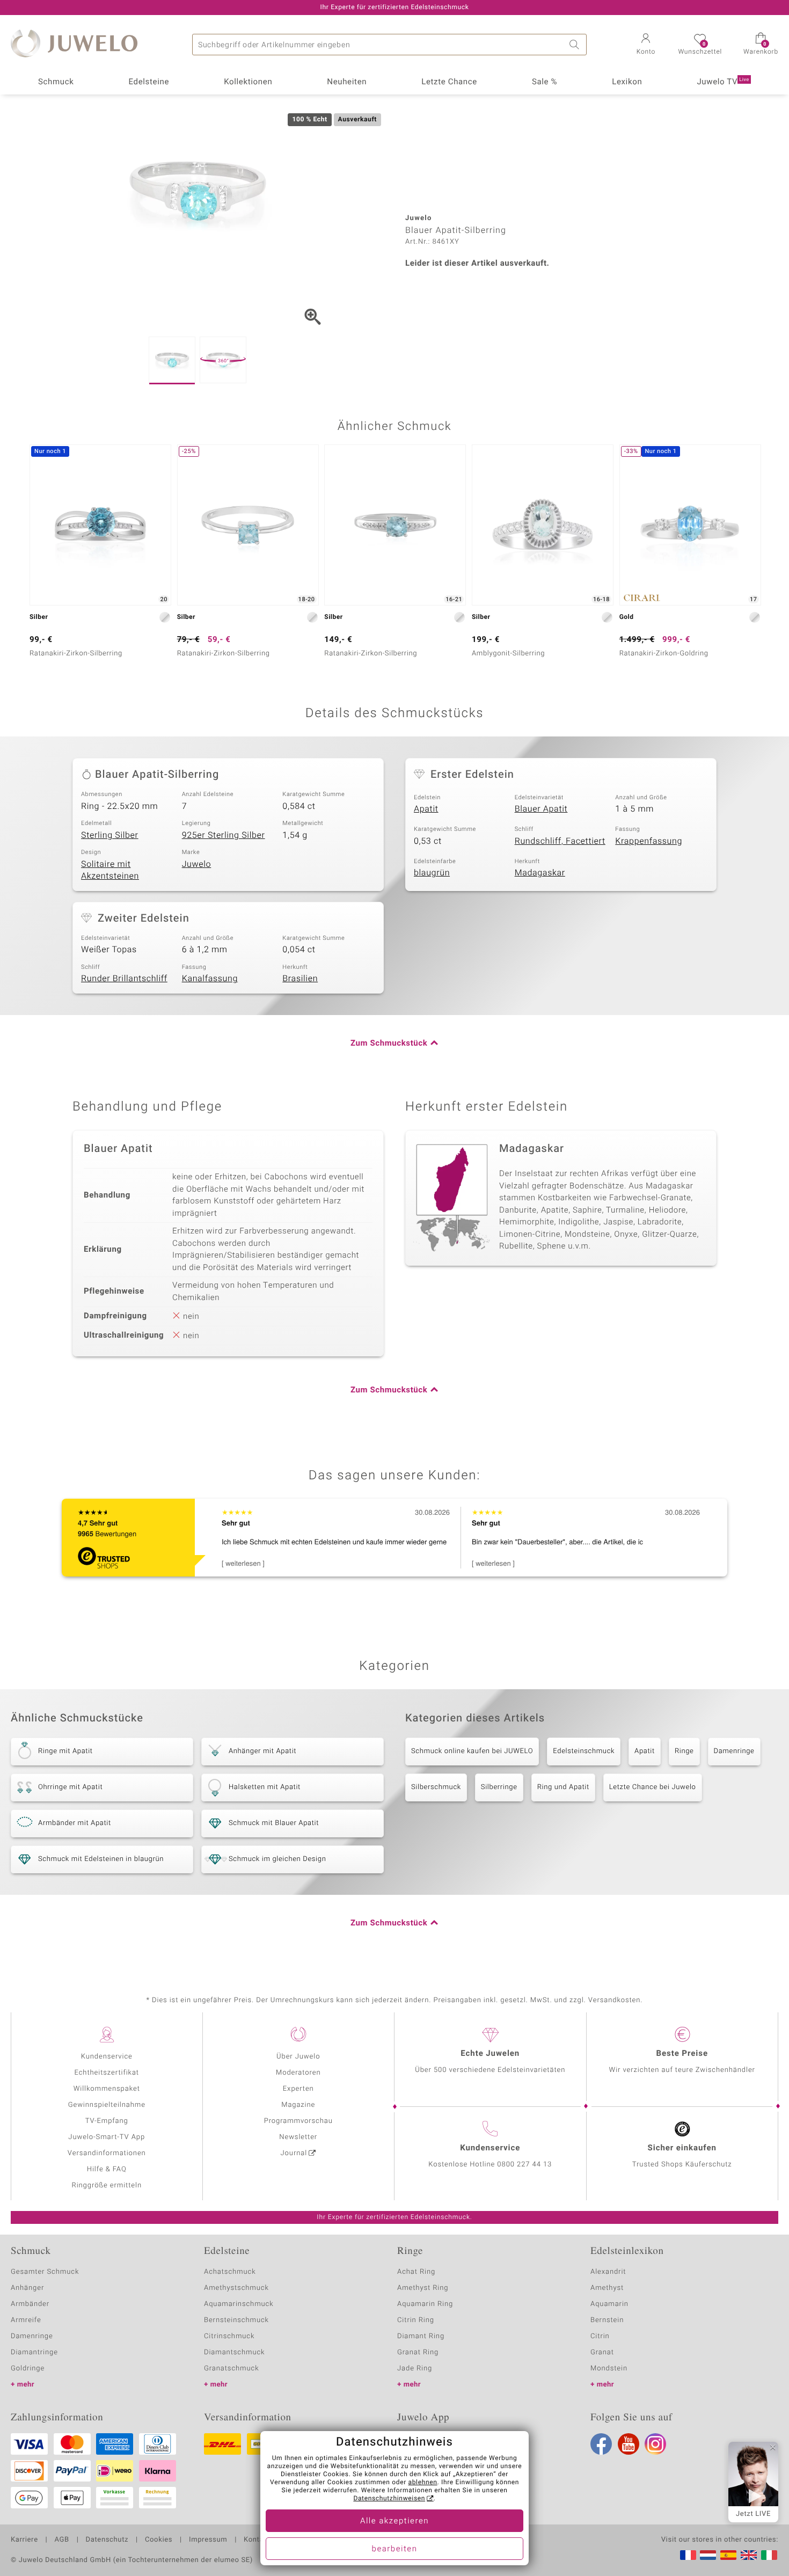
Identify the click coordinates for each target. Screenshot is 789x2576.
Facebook (601, 2444)
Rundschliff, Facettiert (560, 841)
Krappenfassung (649, 841)
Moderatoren (298, 2073)
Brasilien (300, 979)
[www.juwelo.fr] (688, 2555)
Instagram (655, 2444)
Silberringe (499, 1787)
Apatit (426, 809)
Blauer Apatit (541, 809)
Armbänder (30, 2304)
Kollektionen (248, 82)
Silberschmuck (436, 1787)
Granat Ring (418, 2352)
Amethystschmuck (236, 2288)
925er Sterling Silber (224, 835)
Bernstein (607, 2320)
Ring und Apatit (563, 1787)
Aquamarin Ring (425, 2304)
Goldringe (28, 2369)
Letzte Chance (449, 82)
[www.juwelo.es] (728, 2555)
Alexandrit (608, 2272)
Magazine (298, 2105)
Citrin (600, 2336)
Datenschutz (107, 2540)
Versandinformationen (107, 2153)
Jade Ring (415, 2369)
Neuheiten (347, 82)
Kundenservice (107, 2057)
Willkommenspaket (107, 2089)
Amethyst (607, 2288)
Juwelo (197, 864)
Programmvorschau (298, 2121)
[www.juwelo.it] (769, 2555)
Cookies (159, 2540)
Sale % (545, 82)
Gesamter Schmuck (45, 2272)
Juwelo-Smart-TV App (107, 2137)
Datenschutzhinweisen (389, 2499)
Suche (576, 45)
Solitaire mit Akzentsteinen (110, 870)
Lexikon (627, 82)
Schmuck (56, 82)
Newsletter (298, 2137)
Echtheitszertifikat (107, 2073)
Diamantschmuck (234, 2352)
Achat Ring (416, 2272)
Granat (602, 2352)
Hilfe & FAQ (107, 2169)
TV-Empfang (107, 2121)
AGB (61, 2540)
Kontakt (257, 2540)
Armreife (26, 2320)
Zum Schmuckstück (389, 1043)
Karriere (24, 2540)
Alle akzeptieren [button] (394, 2521)
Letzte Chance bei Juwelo (653, 1787)
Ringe (684, 1751)
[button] (646, 45)
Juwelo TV (723, 82)
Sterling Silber (110, 835)
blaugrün (432, 873)
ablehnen (423, 2483)
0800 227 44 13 (524, 2165)
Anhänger (27, 2288)
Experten (298, 2089)
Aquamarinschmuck (239, 2304)
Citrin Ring (416, 2320)
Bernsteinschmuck (236, 2320)
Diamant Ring (421, 2336)
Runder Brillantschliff (124, 979)
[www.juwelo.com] (749, 2555)
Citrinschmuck (229, 2336)
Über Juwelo (298, 2057)
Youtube (629, 2444)
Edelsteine (149, 82)
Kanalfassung (210, 979)
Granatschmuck (232, 2369)
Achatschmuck (230, 2272)
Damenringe (734, 1751)
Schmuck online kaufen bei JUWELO (472, 1751)
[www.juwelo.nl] (708, 2555)
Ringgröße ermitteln (107, 2185)
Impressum (208, 2540)
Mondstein (609, 2369)
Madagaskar (540, 873)
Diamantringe (34, 2352)
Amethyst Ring (423, 2288)
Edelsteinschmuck (584, 1751)
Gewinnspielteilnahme (107, 2105)
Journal (294, 2153)
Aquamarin (609, 2304)
